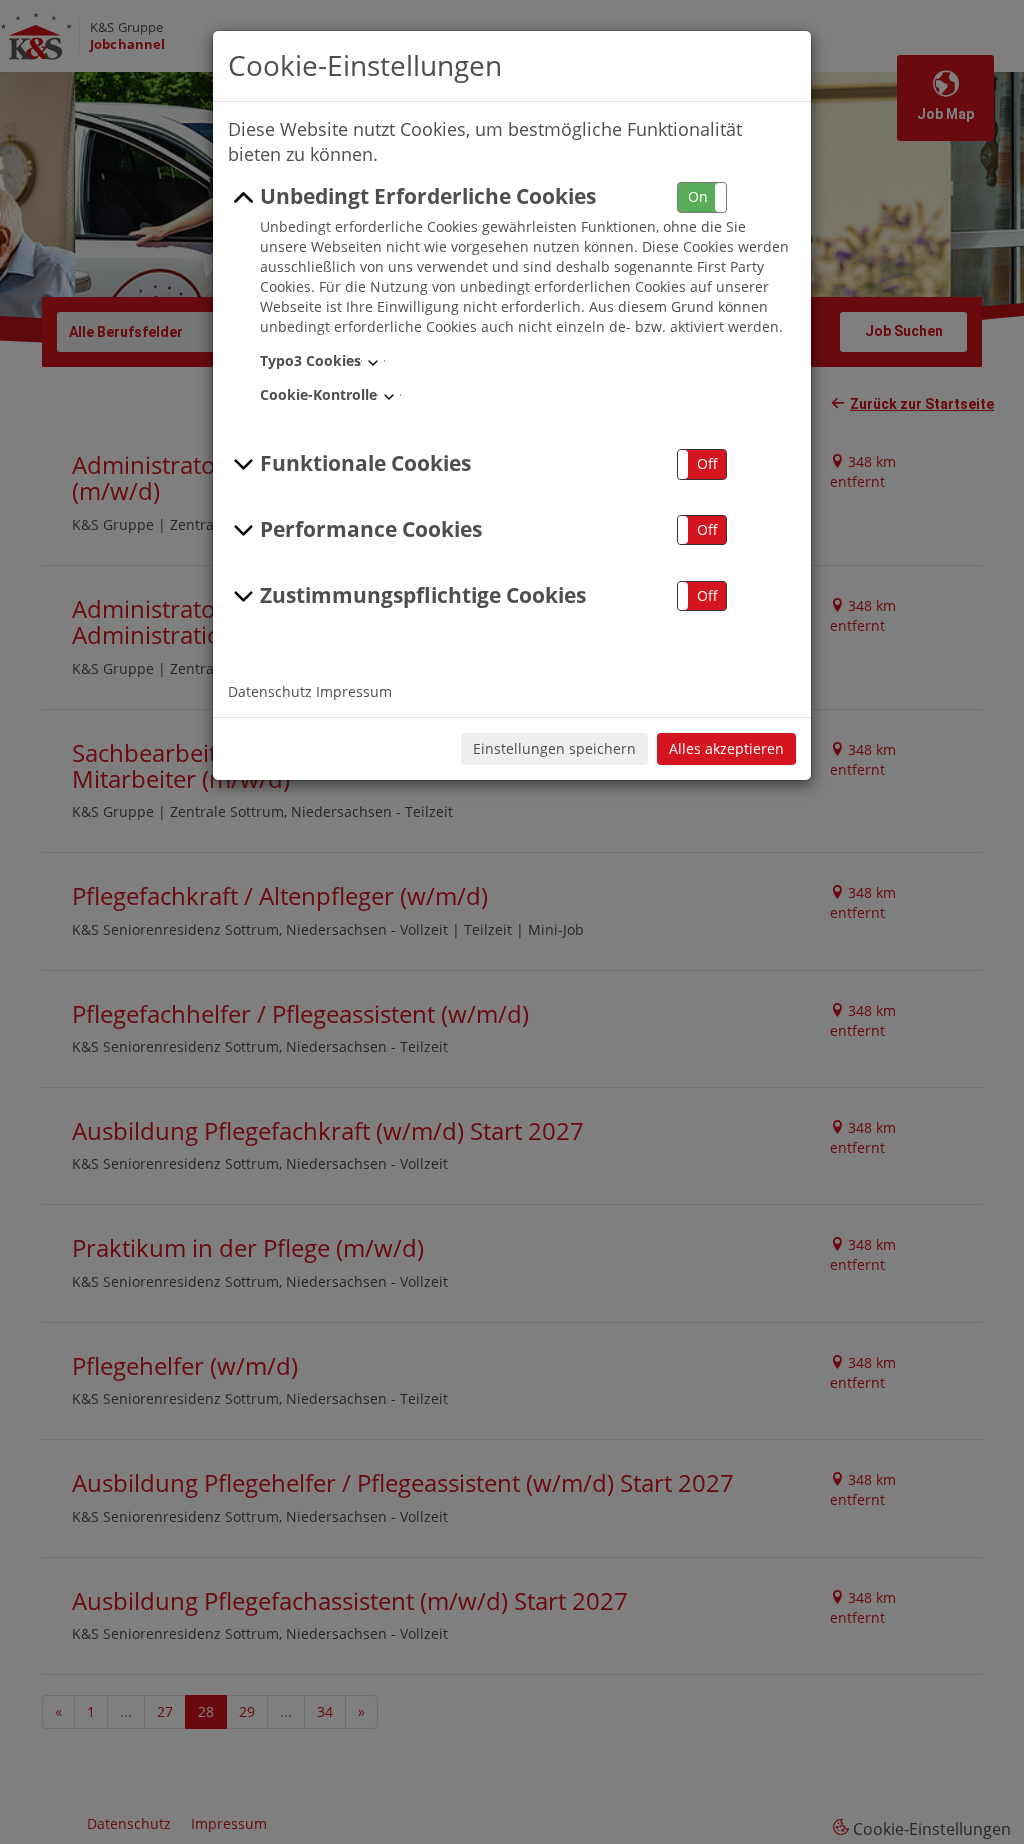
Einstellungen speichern (554, 748)
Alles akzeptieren (726, 748)
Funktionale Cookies (365, 463)
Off (707, 463)
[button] (702, 197)
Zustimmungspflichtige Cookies (423, 595)
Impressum (354, 691)
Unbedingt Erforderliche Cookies (428, 196)
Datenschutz (270, 691)
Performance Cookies (371, 529)
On (698, 196)
